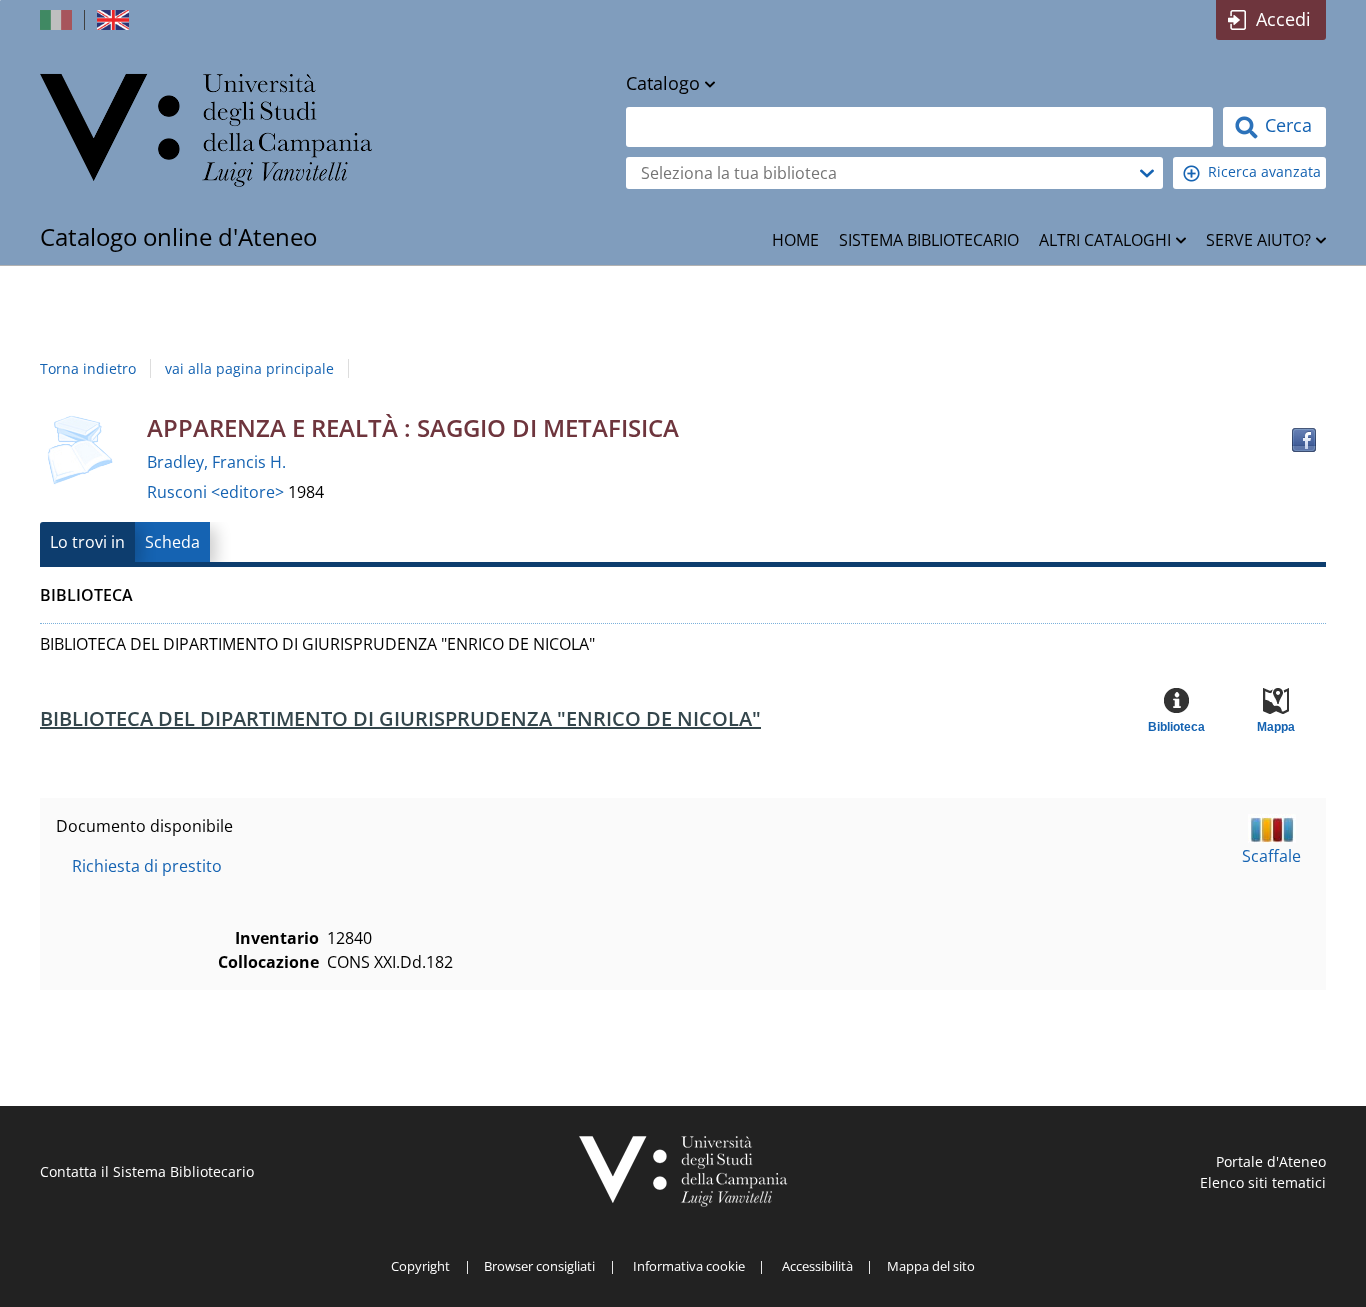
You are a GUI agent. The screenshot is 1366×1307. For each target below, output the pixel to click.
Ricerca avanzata (1264, 171)
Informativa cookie (689, 1266)
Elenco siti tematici (1263, 1182)
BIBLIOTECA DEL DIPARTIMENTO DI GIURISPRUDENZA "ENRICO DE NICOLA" (400, 718)
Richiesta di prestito (147, 866)
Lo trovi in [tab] (87, 542)
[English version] (115, 20)
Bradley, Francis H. (216, 462)
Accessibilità (817, 1266)
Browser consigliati (539, 1266)
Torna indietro (88, 368)
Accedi (1283, 19)
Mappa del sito (931, 1266)
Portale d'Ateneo (1271, 1161)
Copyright (420, 1266)
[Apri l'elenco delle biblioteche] (1147, 173)
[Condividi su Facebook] (1304, 440)
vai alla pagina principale (249, 368)
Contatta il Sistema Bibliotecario (147, 1171)
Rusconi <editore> (217, 492)
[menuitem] (795, 240)
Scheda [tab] (172, 542)
